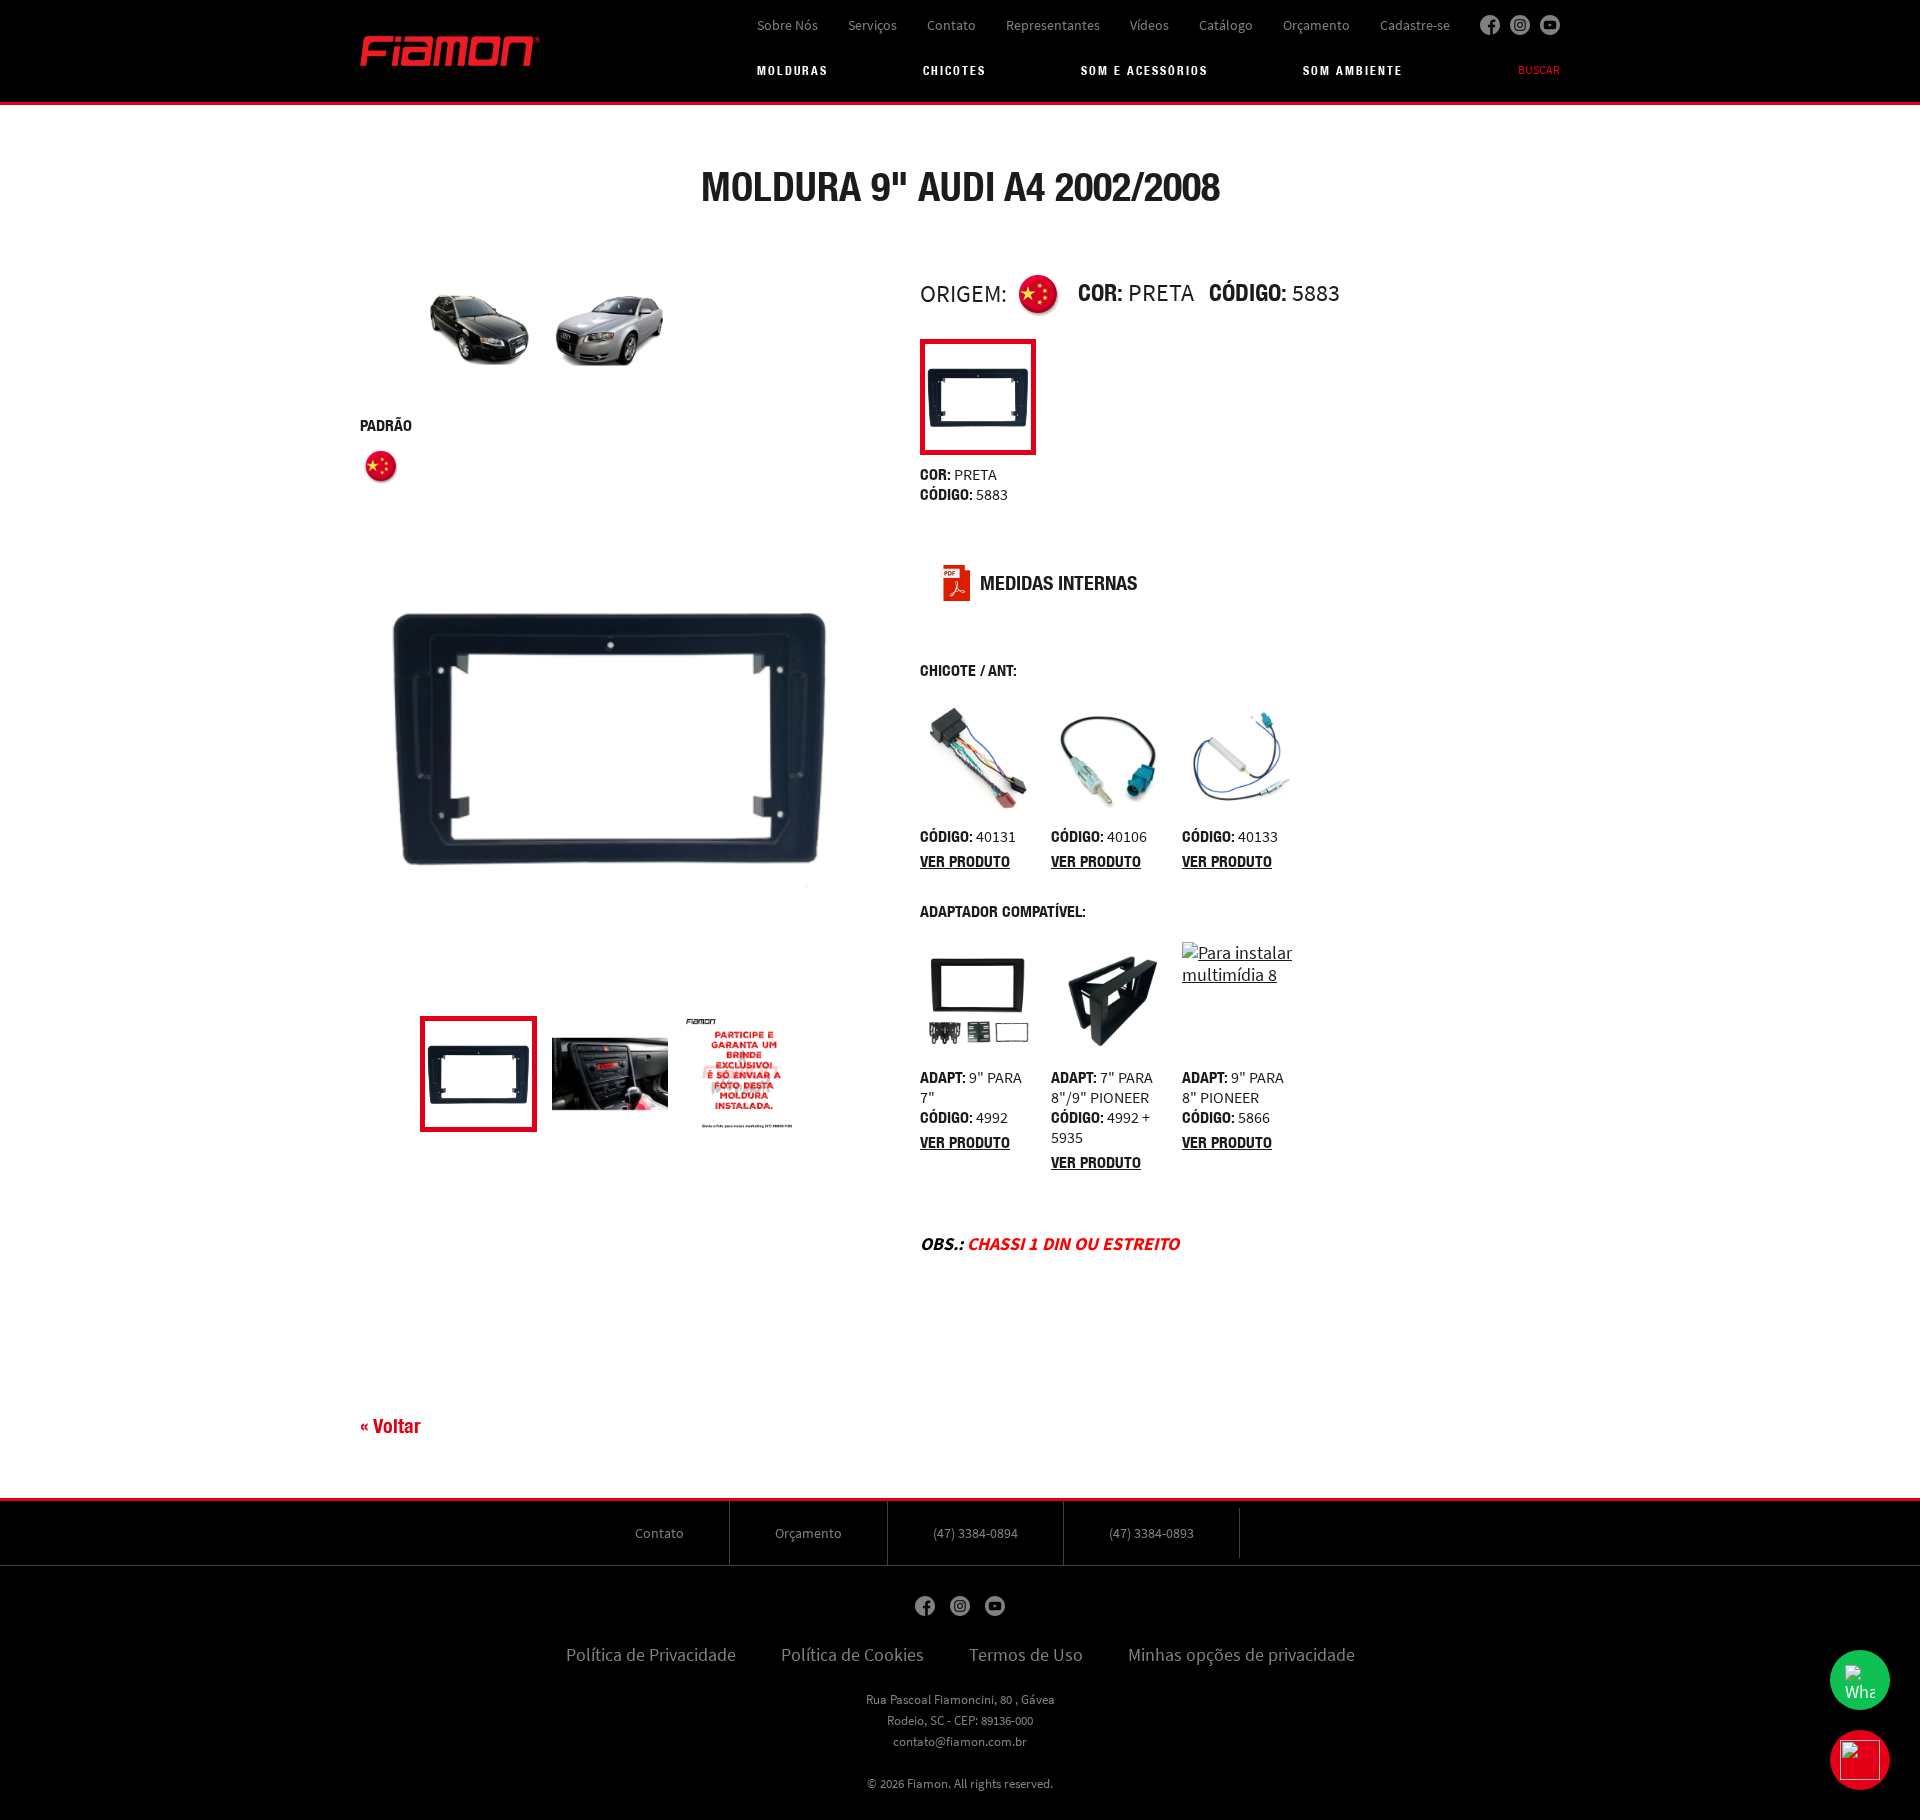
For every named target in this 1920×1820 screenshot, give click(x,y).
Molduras (792, 70)
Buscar (1539, 70)
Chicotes (954, 70)
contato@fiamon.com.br (960, 1741)
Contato (951, 25)
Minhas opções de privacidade (1241, 1655)
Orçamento (1316, 25)
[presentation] (370, 1074)
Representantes (1053, 25)
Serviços (872, 25)
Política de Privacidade (651, 1655)
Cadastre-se (1415, 25)
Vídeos (1149, 25)
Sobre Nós (787, 25)
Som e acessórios (1144, 70)
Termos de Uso (1026, 1655)
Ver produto (965, 861)
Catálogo (1226, 25)
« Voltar (390, 1425)
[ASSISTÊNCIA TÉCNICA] (1860, 1760)
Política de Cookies (852, 1655)
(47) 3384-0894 (975, 1533)
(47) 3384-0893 (1151, 1533)
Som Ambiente (1353, 70)
